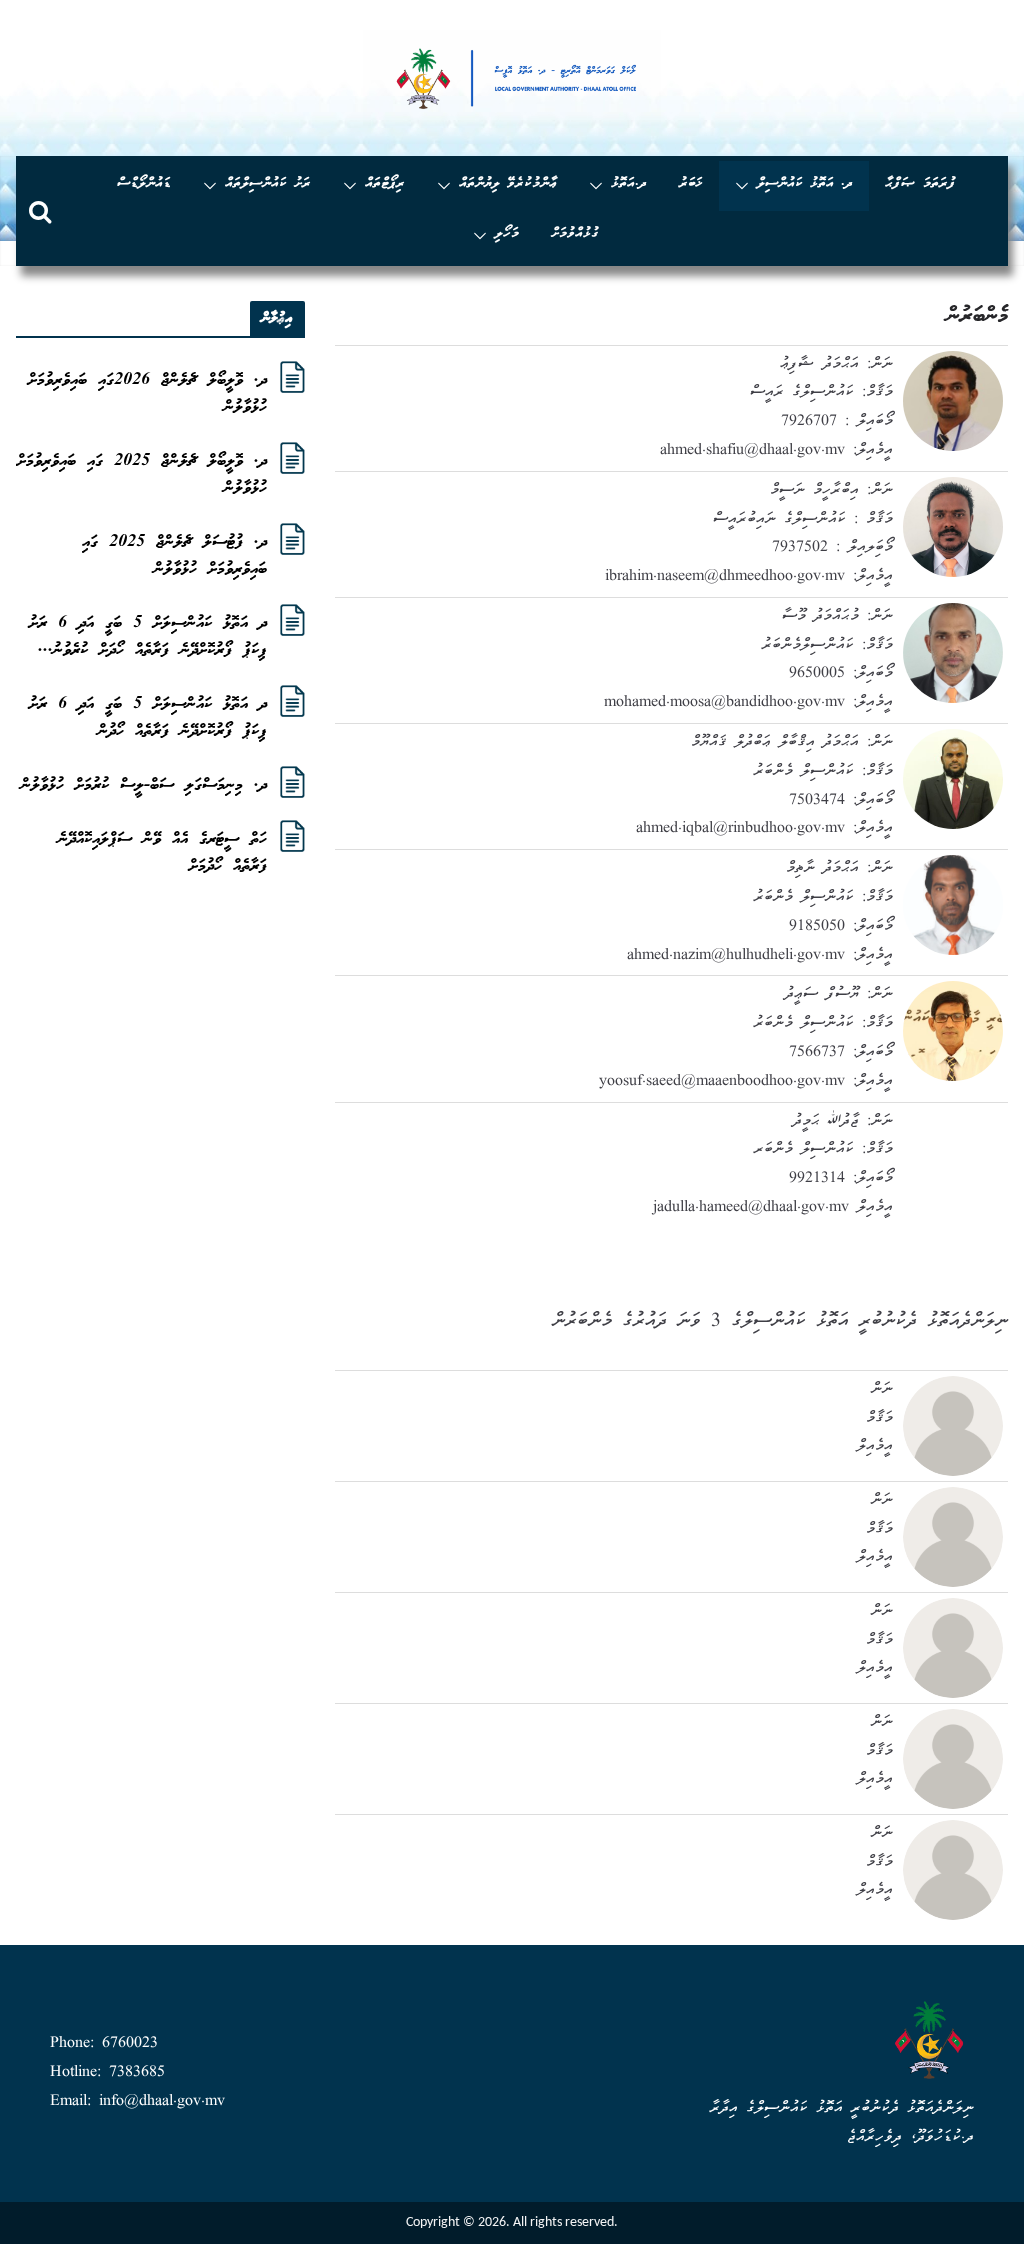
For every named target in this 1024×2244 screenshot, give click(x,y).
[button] (746, 186)
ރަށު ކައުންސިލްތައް (268, 184)
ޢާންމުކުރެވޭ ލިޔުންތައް (508, 184)
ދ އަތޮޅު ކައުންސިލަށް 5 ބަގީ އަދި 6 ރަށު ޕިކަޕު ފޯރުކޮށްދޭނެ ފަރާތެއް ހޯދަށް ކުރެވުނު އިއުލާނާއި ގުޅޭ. (148, 637)
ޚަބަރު (691, 184)
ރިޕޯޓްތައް (385, 184)
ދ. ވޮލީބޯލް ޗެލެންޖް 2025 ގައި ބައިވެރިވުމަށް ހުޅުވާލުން (142, 475)
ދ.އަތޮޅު (629, 184)
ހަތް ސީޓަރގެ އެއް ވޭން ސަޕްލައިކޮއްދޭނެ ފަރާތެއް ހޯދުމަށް (162, 853)
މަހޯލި (507, 234)
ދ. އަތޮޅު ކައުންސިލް (805, 184)
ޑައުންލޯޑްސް (144, 184)
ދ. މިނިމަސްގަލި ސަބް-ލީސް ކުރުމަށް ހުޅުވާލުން (144, 785)
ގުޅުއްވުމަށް (575, 234)
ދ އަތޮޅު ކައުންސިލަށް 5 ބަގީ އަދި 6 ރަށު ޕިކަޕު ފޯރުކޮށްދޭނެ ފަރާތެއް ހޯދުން (148, 718)
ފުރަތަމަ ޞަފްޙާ (920, 184)
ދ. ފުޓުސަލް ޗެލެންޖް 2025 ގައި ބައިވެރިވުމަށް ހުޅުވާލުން (174, 556)
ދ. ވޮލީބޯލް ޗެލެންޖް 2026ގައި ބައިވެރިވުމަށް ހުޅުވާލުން (147, 394)
